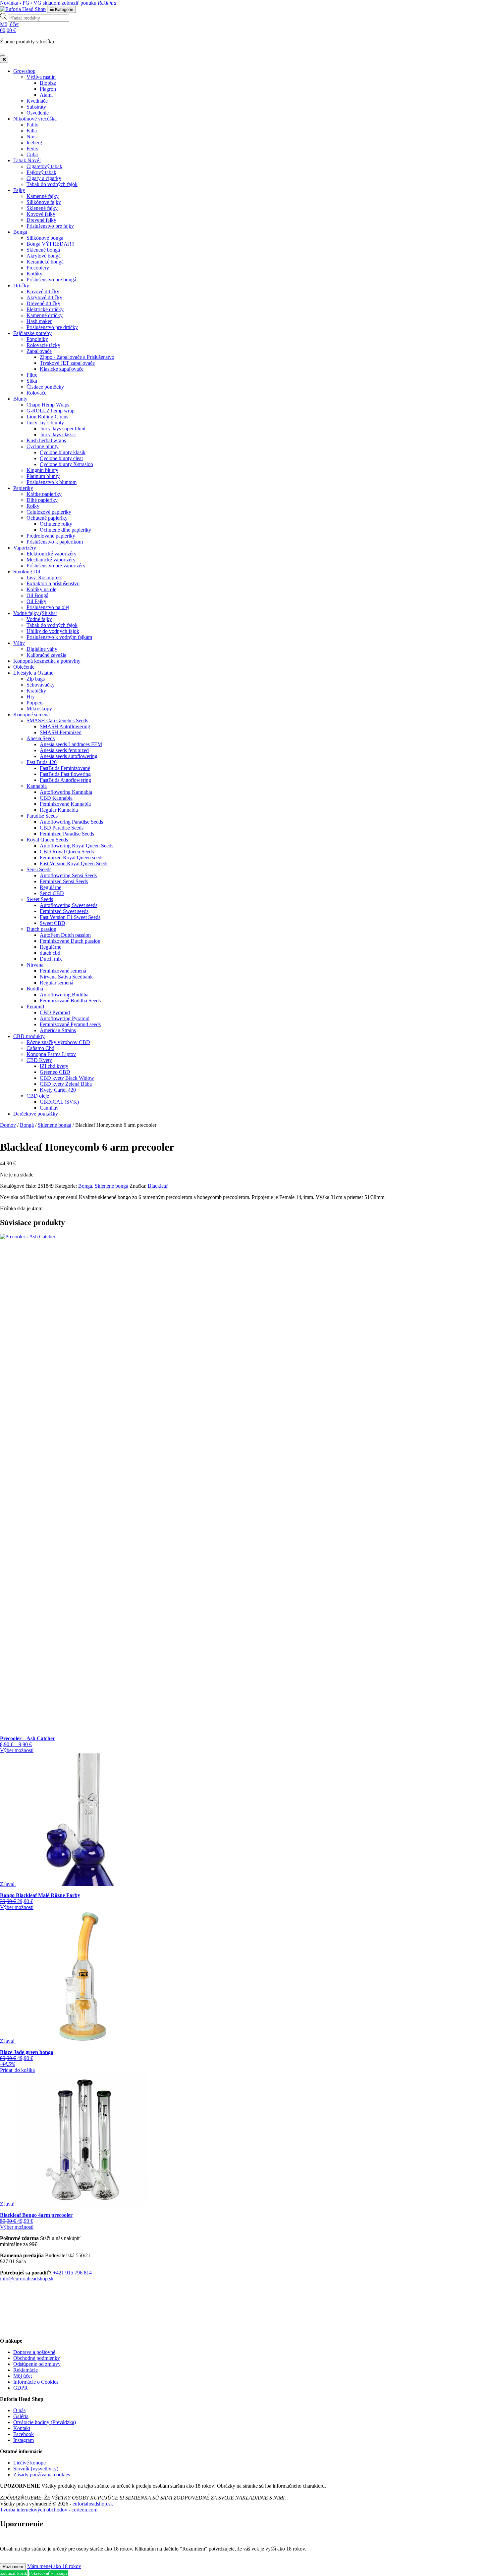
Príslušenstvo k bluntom (52, 482)
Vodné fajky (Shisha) (35, 613)
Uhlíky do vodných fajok (53, 631)
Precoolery (38, 268)
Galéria (21, 2416)
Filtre (32, 375)
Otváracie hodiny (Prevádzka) (45, 2422)
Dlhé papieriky (42, 500)
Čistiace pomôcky (45, 387)
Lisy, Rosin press (44, 577)
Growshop (24, 71)
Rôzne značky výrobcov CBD (58, 1042)
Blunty (20, 399)
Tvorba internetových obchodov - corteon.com (49, 2510)
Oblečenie (24, 667)
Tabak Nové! (27, 160)
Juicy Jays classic (58, 434)
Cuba (32, 154)
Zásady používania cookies (42, 2475)
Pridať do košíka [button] (17, 2070)
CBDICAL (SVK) (59, 1102)
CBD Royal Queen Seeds (67, 852)
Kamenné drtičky (45, 315)
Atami (46, 95)
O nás (19, 2410)
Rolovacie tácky (43, 345)
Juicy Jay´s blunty (45, 423)
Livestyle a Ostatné (33, 673)
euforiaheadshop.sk (93, 2504)
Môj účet (23, 2376)
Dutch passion (41, 929)
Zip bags (36, 679)
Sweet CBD (53, 923)
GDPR (21, 2388)
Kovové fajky (41, 214)
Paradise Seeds (42, 816)
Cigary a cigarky (44, 178)
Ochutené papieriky (47, 518)
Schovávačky (41, 685)
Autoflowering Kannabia (66, 792)
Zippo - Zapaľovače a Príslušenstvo (77, 357)
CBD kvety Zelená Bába (66, 1084)
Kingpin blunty (42, 470)
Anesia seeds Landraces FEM (71, 744)
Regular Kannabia (59, 810)
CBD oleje (38, 1096)
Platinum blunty (43, 476)
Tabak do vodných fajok (52, 184)
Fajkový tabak (41, 172)
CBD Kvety (39, 1060)
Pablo (32, 125)
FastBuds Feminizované (65, 768)
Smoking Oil (27, 572)
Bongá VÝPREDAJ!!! (51, 244)
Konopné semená (31, 715)
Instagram (24, 2440)
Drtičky (21, 286)
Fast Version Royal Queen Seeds (74, 863)
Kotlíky (34, 274)
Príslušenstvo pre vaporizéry (56, 566)
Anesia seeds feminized (64, 750)
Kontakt (22, 2428)
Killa (32, 131)
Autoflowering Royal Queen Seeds (77, 846)
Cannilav (49, 1108)
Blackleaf (158, 1186)
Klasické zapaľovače (62, 369)
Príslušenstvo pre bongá (51, 280)
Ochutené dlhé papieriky (65, 530)
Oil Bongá (37, 595)
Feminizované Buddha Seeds (70, 1001)
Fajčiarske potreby (32, 333)
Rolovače (36, 393)
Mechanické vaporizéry (51, 560)
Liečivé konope (29, 2463)
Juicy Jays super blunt (63, 429)
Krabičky (36, 691)
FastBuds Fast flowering (65, 774)
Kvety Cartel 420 (58, 1090)
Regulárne (51, 887)
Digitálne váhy (42, 649)
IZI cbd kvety (54, 1066)
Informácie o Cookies (36, 2382)
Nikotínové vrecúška (35, 119)
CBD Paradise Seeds (62, 828)
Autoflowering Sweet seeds (69, 905)
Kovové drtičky (43, 291)
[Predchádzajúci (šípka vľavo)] (12, 1288)
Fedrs (32, 148)
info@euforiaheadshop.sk (27, 2279)
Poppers (35, 703)
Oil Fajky (36, 601)
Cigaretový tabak (44, 166)
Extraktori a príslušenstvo (53, 583)
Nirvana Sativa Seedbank (66, 977)
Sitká (32, 381)
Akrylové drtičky (44, 297)
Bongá (20, 232)
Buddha (35, 989)
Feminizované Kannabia (65, 804)
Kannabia (37, 786)
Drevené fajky (41, 220)
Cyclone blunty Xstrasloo (66, 464)
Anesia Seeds (41, 738)
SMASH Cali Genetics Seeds (57, 720)
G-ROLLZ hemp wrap (51, 411)
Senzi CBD (52, 893)
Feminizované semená (63, 971)
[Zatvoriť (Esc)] (480, 7)
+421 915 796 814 (72, 2273)
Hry (31, 697)
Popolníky (37, 339)
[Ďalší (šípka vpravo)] (475, 1288)
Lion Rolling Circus (47, 417)
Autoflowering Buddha (64, 995)
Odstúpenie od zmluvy (37, 2364)
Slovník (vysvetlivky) (36, 2469)
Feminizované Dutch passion (70, 941)
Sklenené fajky (42, 208)
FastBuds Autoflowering (65, 780)
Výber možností (17, 1750)
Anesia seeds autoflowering (69, 756)
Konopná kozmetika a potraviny (47, 661)
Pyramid (35, 1006)
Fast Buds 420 (42, 762)
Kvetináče (37, 101)
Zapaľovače (39, 351)
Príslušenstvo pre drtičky (52, 327)
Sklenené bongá (43, 250)
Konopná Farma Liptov (51, 1054)
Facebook (24, 2434)
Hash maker (39, 321)
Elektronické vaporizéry (52, 554)
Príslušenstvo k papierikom (55, 542)
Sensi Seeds (39, 869)
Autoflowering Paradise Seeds (71, 822)
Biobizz (48, 83)
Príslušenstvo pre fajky (50, 226)
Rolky (33, 506)
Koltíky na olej (42, 589)
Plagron (48, 89)
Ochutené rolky (56, 524)
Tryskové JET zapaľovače (67, 363)
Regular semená (56, 983)
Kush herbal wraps (46, 440)
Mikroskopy (39, 709)
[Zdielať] (465, 7)
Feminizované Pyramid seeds (70, 1024)
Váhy (19, 643)
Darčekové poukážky (36, 1114)
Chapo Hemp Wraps (48, 405)
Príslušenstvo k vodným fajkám (59, 637)
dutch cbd (50, 953)
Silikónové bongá (45, 238)
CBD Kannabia (56, 798)
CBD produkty (29, 1036)
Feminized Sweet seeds (64, 911)
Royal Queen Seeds (47, 840)
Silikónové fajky (44, 202)
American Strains (58, 1030)
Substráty (36, 107)
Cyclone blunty (43, 446)
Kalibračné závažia (46, 655)
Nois (31, 137)
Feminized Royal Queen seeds (72, 858)
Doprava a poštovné (34, 2352)
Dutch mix (51, 959)
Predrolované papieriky (51, 536)
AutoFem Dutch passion (65, 935)
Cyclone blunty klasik (63, 452)
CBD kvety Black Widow (67, 1078)
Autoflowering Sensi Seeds (68, 875)
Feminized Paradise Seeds (67, 834)
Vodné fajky (39, 619)
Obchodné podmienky (37, 2358)
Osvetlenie (38, 113)
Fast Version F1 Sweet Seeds (70, 917)
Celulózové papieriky (49, 512)
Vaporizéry (25, 548)
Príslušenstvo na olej (48, 607)
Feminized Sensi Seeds (64, 881)
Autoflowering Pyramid (65, 1018)
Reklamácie (26, 2370)
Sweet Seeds (40, 899)
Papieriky (23, 488)
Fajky (19, 190)
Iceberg (34, 143)
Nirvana (35, 965)
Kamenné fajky (43, 196)
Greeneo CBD (55, 1072)
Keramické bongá (45, 262)
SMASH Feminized (61, 732)
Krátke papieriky (44, 494)
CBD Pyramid (55, 1012)
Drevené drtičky (43, 303)
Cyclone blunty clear (61, 458)
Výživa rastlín (41, 77)
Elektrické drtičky (45, 309)
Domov (8, 1125)
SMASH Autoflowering (65, 726)
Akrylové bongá (44, 256)
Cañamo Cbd (40, 1048)
